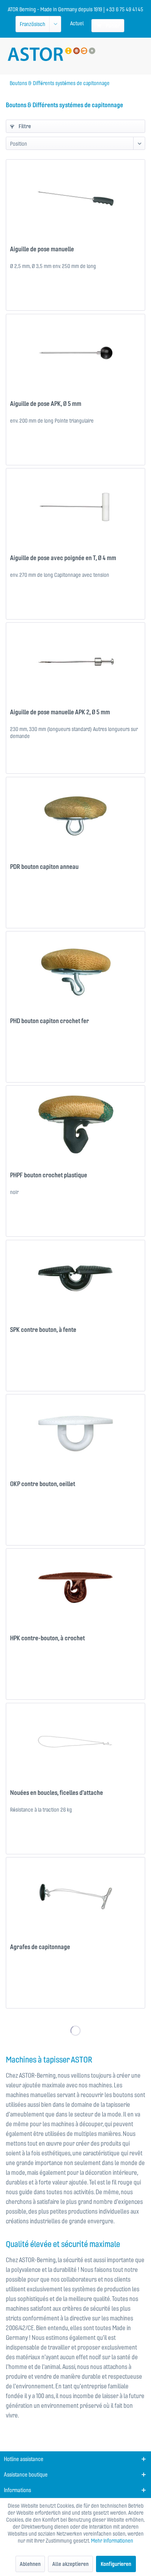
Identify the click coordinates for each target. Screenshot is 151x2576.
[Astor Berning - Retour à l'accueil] (51, 54)
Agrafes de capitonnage (40, 1947)
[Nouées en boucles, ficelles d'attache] (75, 1742)
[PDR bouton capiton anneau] (75, 816)
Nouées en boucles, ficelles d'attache (57, 1793)
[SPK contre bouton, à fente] (75, 1279)
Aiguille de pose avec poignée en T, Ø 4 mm (63, 558)
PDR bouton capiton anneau (44, 867)
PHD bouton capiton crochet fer (50, 1021)
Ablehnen (30, 2564)
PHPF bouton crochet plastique (49, 1175)
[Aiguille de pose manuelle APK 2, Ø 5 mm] (75, 661)
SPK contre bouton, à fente (43, 1330)
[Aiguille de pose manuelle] (75, 198)
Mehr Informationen (112, 2541)
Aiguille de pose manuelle (42, 249)
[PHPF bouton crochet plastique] (75, 1124)
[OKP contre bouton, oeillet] (75, 1433)
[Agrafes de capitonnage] (75, 1896)
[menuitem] (77, 23)
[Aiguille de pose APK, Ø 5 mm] (75, 353)
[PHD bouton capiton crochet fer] (75, 970)
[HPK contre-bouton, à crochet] (75, 1587)
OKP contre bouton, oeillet (43, 1484)
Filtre (24, 126)
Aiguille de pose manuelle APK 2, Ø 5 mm (60, 712)
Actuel (77, 23)
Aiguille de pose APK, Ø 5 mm (46, 404)
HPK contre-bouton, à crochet (47, 1638)
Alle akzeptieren (70, 2564)
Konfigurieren (116, 2564)
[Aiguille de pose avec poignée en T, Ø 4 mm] (75, 507)
